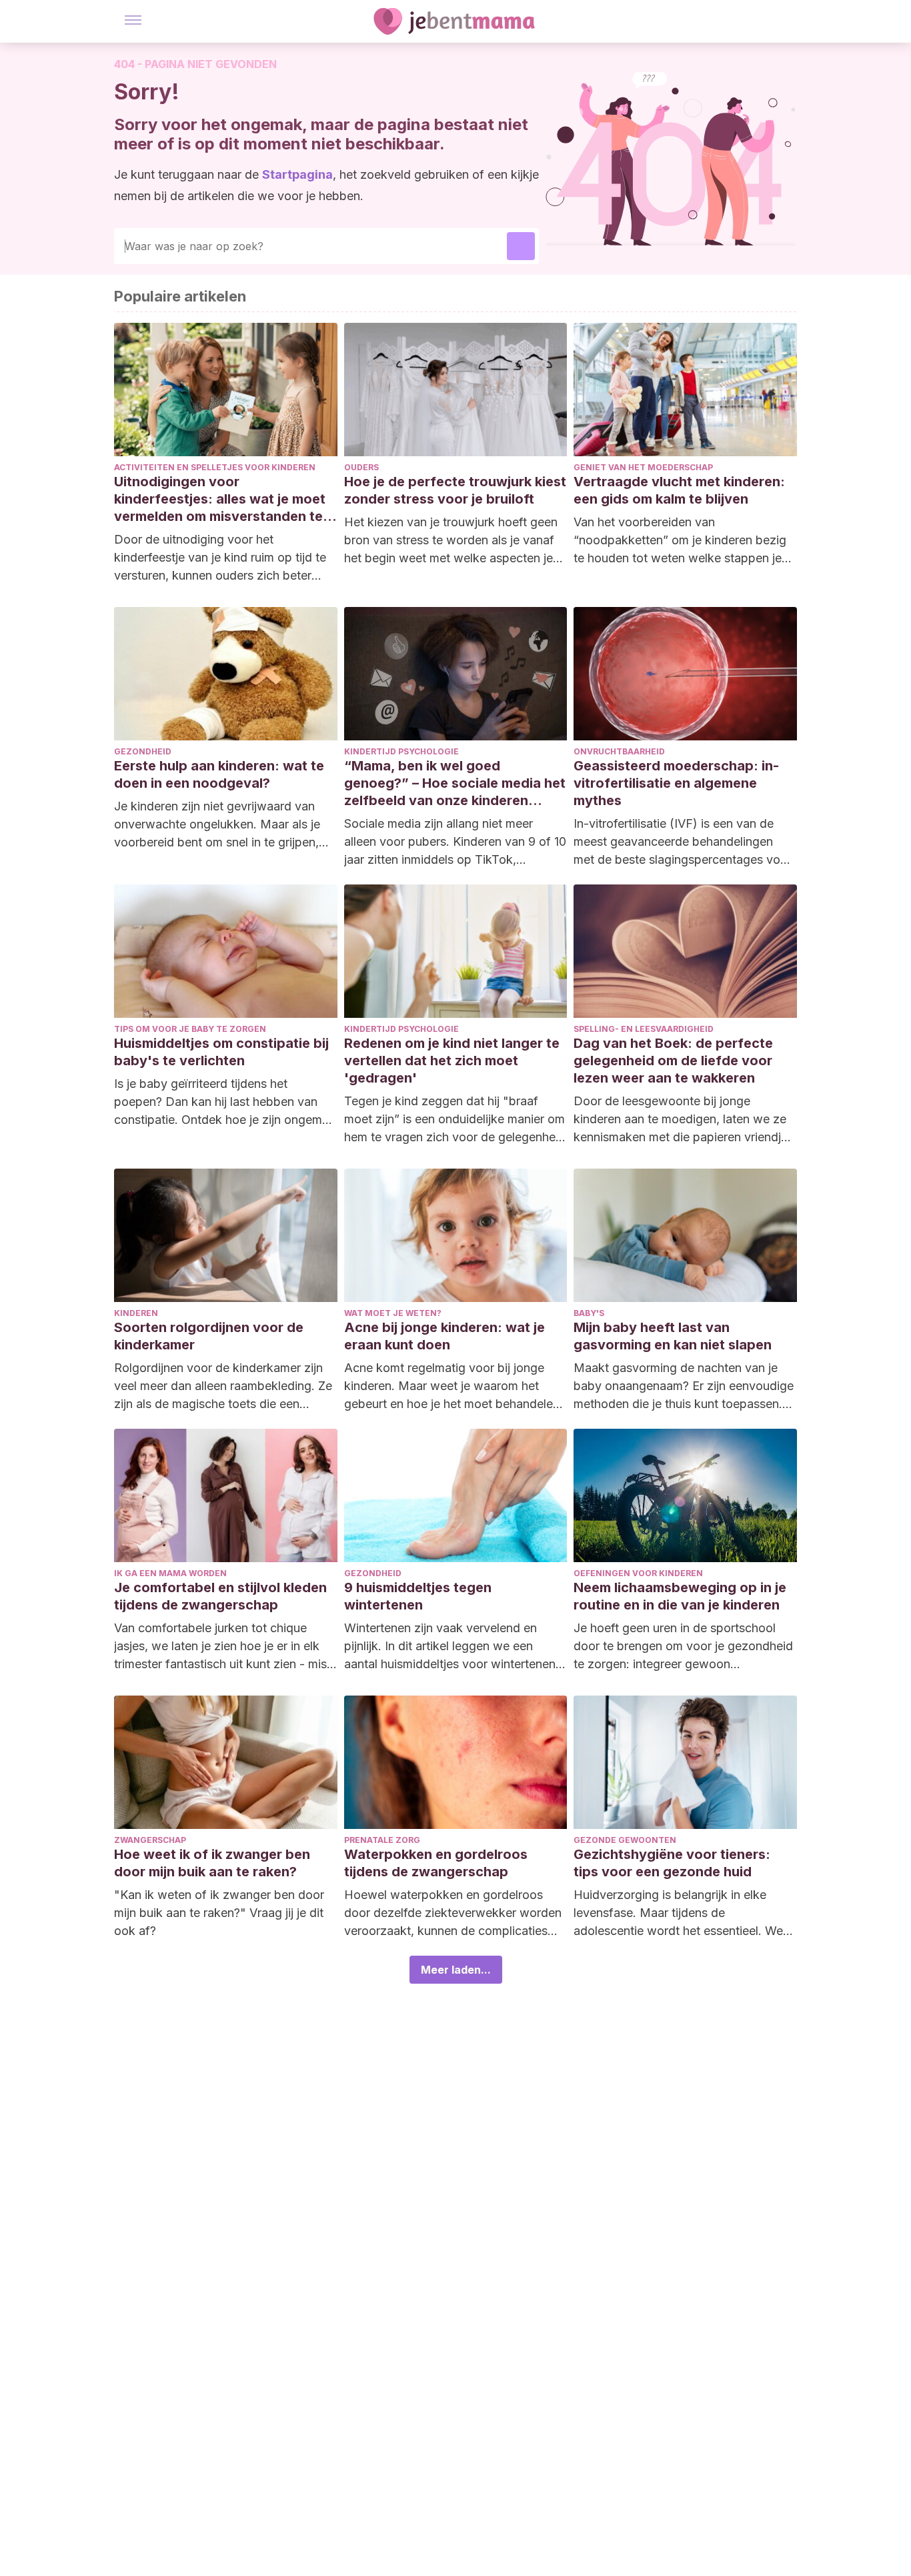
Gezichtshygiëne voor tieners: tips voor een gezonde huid (672, 1863)
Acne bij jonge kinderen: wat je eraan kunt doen (444, 1336)
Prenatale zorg (382, 1840)
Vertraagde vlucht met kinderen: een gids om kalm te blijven (679, 490)
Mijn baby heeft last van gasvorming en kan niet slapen (673, 1336)
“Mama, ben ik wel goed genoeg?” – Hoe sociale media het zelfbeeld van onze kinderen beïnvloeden (455, 783)
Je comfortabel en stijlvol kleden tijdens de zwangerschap (220, 1596)
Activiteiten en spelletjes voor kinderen (215, 467)
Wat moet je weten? (393, 1313)
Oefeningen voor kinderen (638, 1573)
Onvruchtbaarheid (619, 751)
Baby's (589, 1313)
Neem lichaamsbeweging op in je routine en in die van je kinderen (680, 1596)
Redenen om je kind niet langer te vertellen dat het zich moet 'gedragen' (452, 1061)
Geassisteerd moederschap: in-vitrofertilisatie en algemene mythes (676, 783)
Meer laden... (456, 1970)
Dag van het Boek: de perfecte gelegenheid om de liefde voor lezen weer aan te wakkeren (673, 1061)
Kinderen (136, 1313)
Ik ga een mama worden (170, 1573)
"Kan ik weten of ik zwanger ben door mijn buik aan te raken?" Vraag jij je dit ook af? (219, 1913)
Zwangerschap (150, 1840)
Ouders (361, 467)
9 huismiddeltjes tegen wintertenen (418, 1596)
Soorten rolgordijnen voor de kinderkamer (209, 1336)
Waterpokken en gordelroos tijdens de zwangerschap (436, 1863)
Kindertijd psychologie (401, 751)
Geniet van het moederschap (643, 467)
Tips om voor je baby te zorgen (190, 1029)
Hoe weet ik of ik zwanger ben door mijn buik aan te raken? (212, 1863)
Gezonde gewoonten (625, 1840)
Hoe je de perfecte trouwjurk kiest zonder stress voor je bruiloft (455, 490)
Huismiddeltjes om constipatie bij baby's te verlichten (221, 1052)
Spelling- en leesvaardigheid (644, 1029)
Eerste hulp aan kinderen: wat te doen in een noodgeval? (219, 774)
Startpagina (297, 174)
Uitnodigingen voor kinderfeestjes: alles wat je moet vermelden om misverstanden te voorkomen (220, 499)
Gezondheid (143, 751)
